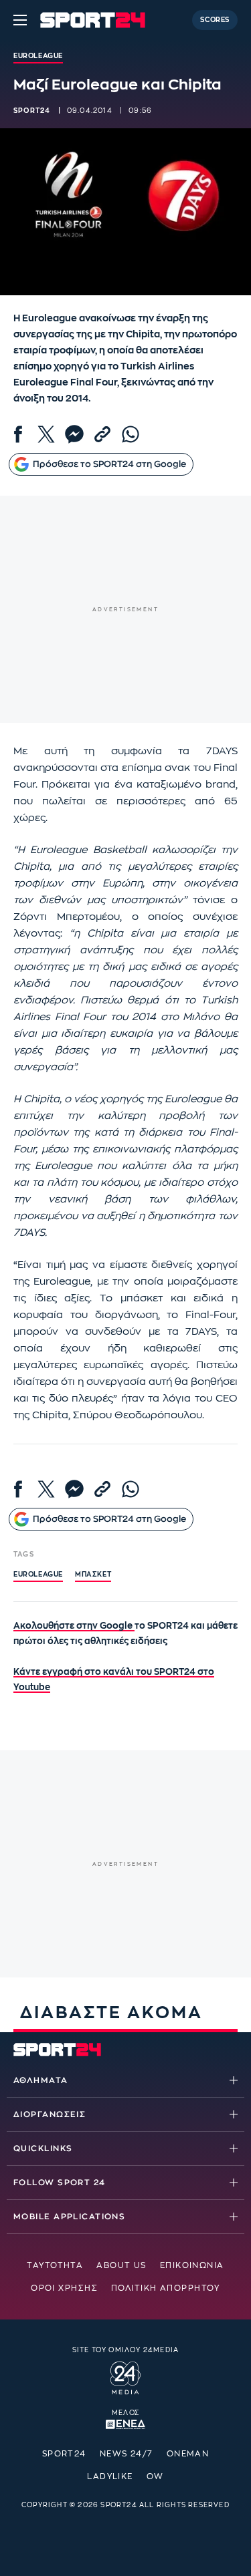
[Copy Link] (102, 434)
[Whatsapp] (131, 434)
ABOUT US (121, 2265)
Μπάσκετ (93, 1575)
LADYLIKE (110, 2476)
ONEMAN (188, 2454)
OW (155, 2476)
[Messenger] (74, 434)
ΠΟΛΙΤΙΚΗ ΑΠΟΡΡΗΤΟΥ (166, 2288)
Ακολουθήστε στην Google (74, 1626)
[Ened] (125, 2423)
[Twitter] (46, 434)
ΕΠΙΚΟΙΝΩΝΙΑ (192, 2265)
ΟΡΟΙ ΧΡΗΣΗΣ (64, 2288)
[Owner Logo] (125, 2376)
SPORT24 (64, 2454)
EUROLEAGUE (38, 1575)
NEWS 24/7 (127, 2454)
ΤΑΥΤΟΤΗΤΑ (55, 2265)
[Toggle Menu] (20, 20)
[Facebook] (18, 434)
